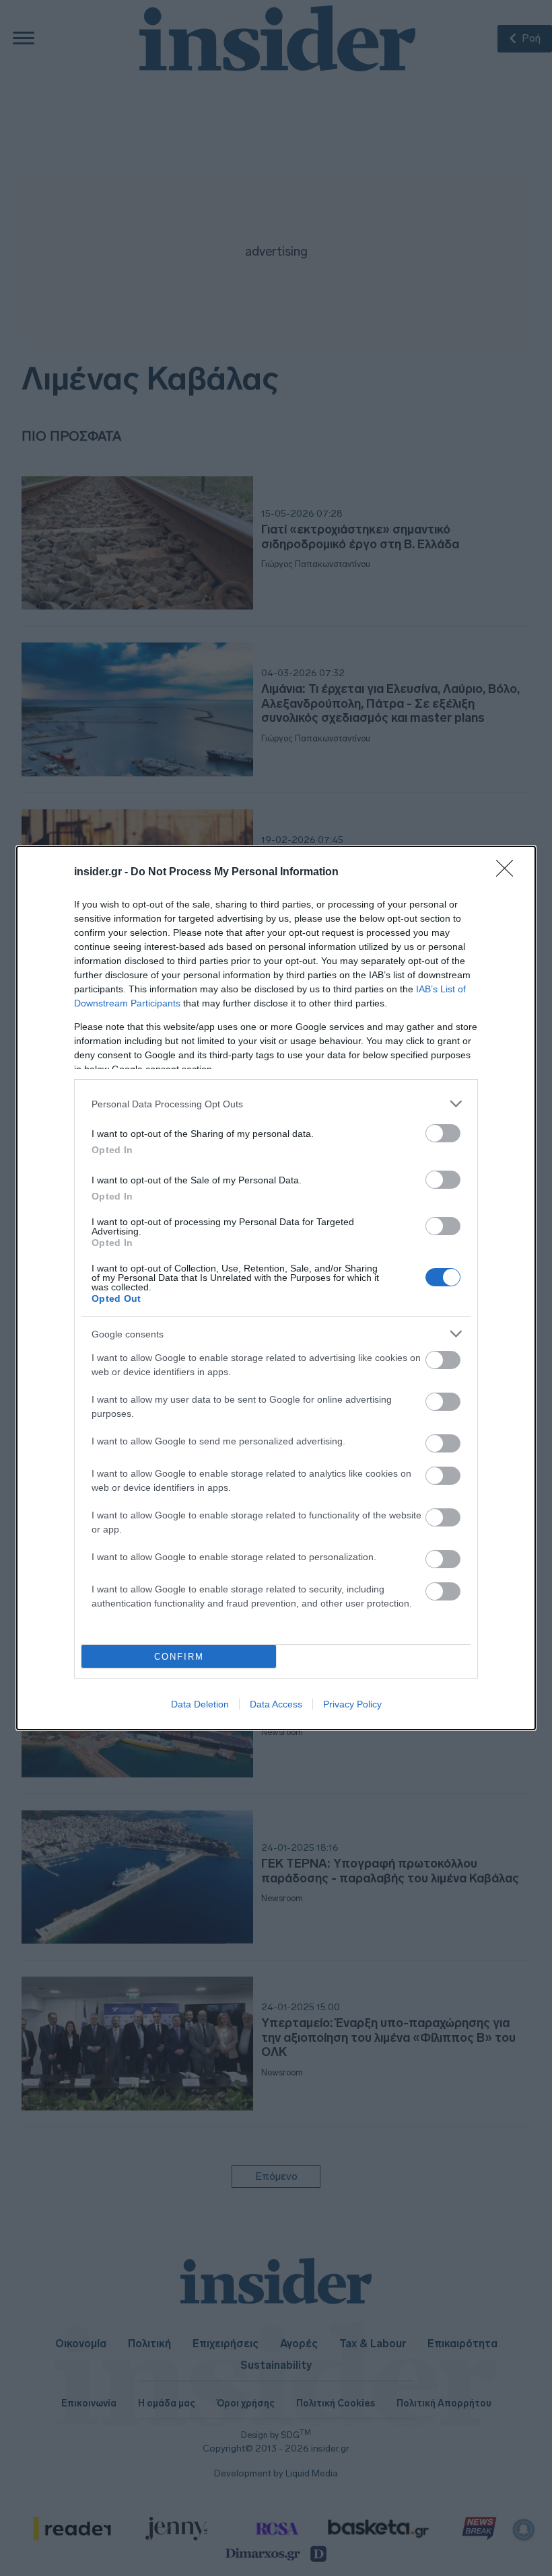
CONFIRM (179, 1657)
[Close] (509, 873)
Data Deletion (200, 1704)
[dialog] (276, 1288)
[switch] (443, 1133)
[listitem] (276, 1104)
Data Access (276, 1704)
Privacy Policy (352, 1704)
